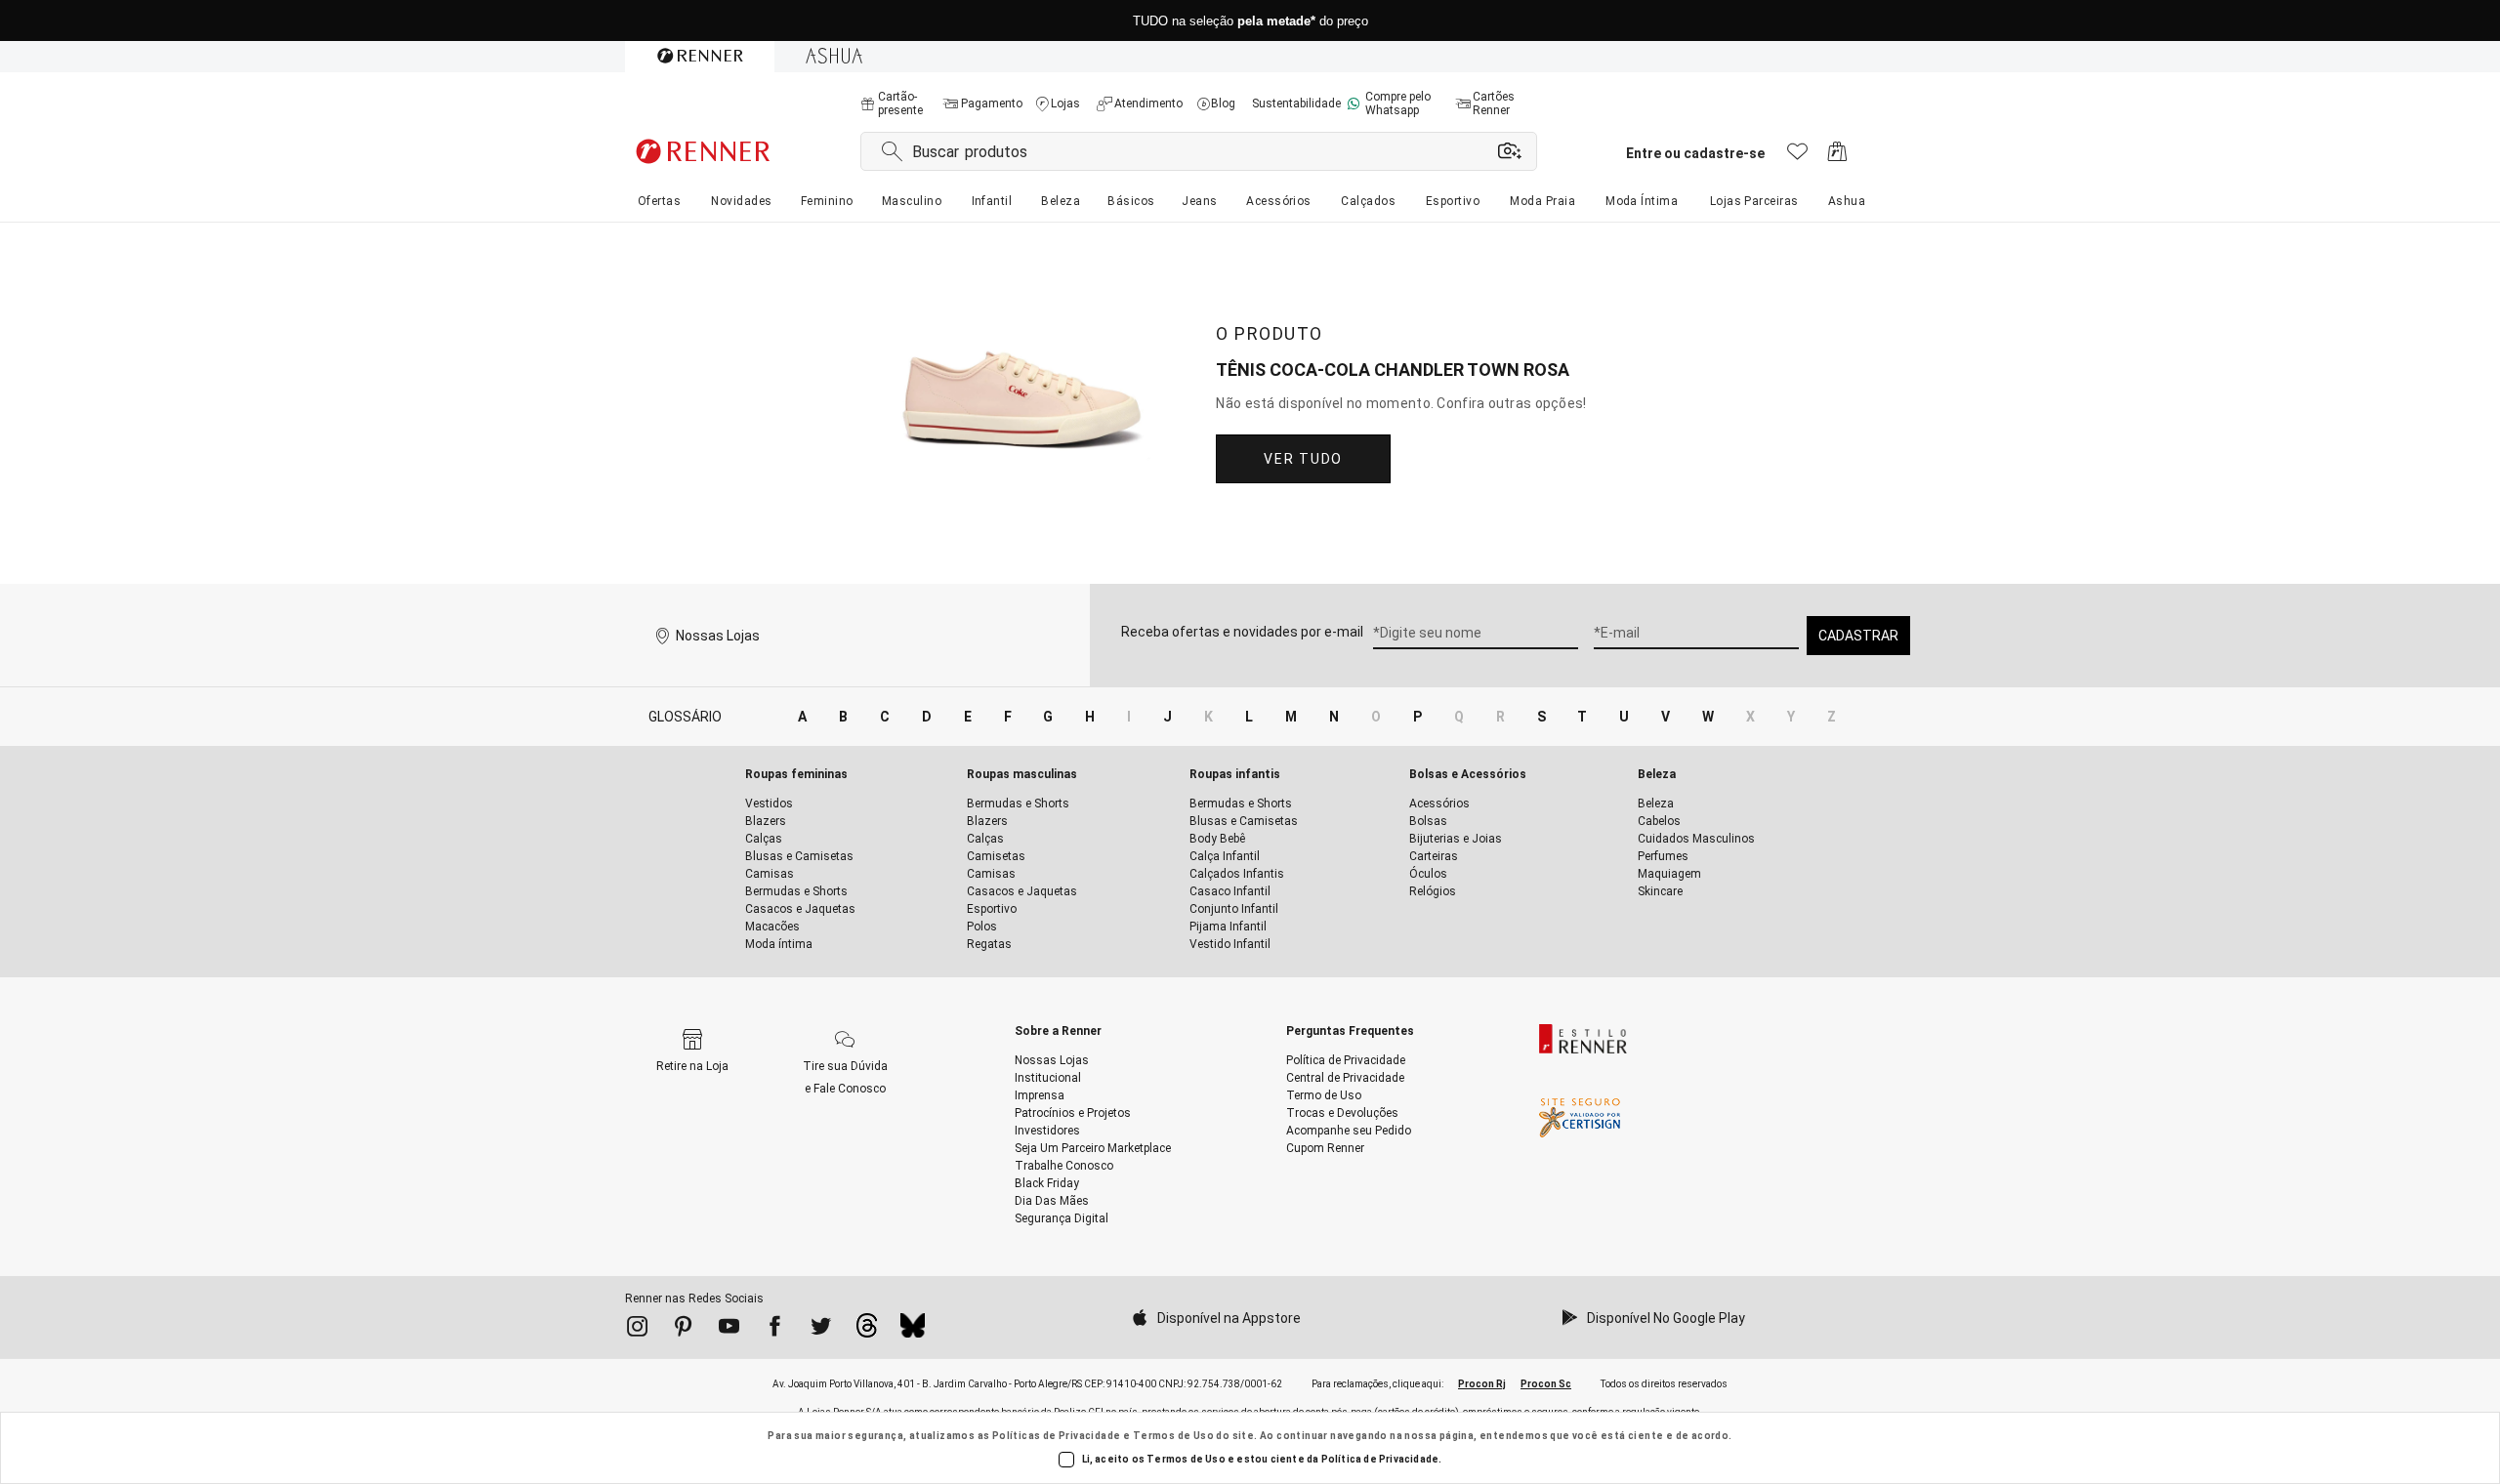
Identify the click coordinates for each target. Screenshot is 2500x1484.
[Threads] (867, 1331)
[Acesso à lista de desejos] (1797, 157)
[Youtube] (729, 1330)
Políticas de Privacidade (1057, 1436)
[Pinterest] (683, 1330)
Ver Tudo (1303, 459)
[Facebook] (775, 1330)
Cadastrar (1858, 636)
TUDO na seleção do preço (1250, 21)
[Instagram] (637, 1330)
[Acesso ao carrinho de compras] (1837, 157)
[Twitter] (821, 1330)
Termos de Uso (1173, 1436)
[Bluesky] (913, 1331)
